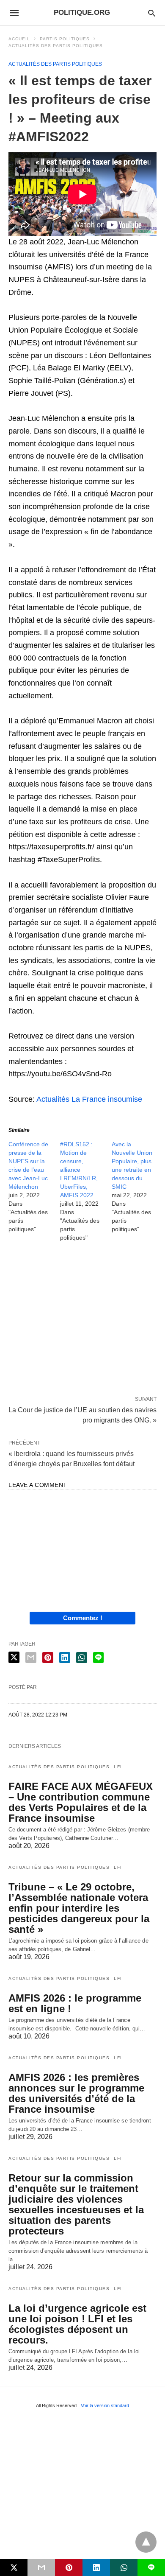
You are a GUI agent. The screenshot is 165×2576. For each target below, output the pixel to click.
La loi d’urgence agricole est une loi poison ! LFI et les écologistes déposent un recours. (77, 2324)
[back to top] (146, 2542)
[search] (152, 13)
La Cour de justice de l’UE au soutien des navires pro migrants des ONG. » (82, 1414)
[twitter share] (14, 1657)
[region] (82, 1321)
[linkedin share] (65, 1658)
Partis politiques (65, 39)
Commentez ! (83, 1618)
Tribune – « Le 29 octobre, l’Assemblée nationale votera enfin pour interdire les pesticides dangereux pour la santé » (79, 1908)
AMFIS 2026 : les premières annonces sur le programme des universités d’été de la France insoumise (76, 2093)
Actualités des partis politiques (56, 46)
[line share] (98, 1658)
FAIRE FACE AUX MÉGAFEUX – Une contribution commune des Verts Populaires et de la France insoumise (81, 1802)
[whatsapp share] (82, 1658)
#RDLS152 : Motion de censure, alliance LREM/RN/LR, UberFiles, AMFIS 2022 (79, 1170)
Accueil (19, 39)
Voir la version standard (105, 2405)
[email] (41, 2568)
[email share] (31, 1658)
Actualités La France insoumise (89, 1099)
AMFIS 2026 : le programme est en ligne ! (75, 2003)
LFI (118, 1767)
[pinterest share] (48, 1658)
